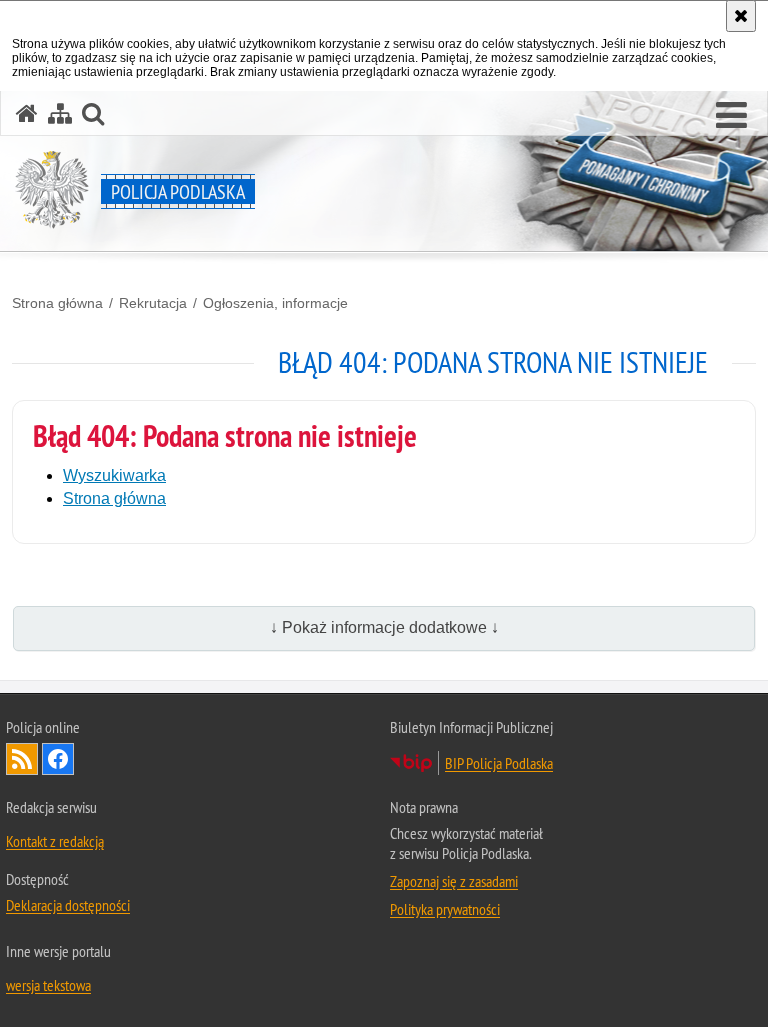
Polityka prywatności (445, 909)
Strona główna (57, 303)
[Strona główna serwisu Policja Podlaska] (27, 113)
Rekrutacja (153, 303)
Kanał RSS (22, 759)
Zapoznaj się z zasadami (454, 881)
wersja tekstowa (48, 985)
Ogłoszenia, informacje (275, 303)
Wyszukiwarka (114, 475)
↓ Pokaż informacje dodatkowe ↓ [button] (384, 627)
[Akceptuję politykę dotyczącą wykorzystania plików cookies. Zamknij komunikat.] (741, 16)
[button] (731, 116)
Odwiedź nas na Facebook (58, 759)
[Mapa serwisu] (60, 113)
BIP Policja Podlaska (499, 763)
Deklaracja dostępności (68, 905)
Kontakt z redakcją (55, 841)
